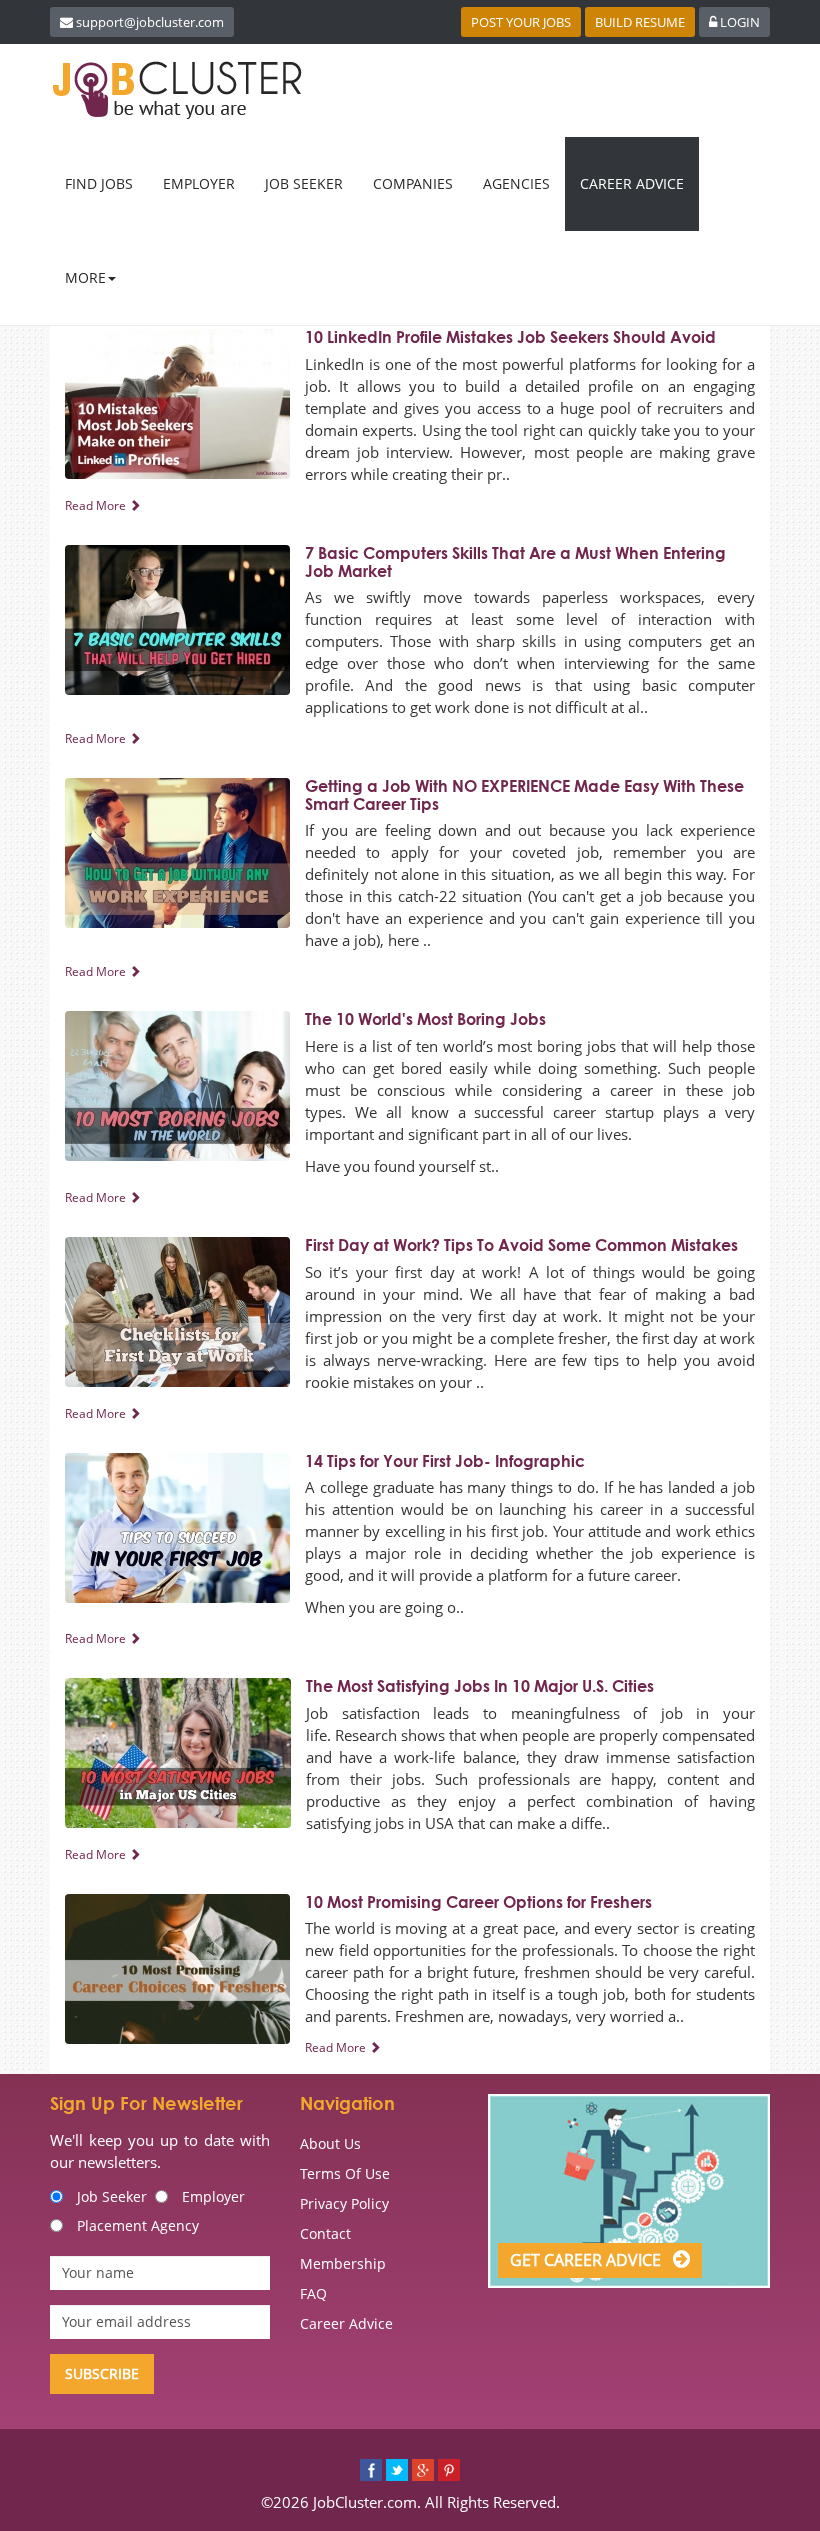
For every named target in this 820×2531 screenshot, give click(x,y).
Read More (97, 505)
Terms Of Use (345, 2173)
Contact (325, 2233)
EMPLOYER (199, 183)
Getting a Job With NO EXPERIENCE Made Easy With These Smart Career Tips (524, 795)
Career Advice (346, 2323)
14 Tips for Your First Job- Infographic (445, 1461)
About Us (330, 2143)
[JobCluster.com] (181, 90)
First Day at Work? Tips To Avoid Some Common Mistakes (521, 1245)
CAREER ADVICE (632, 183)
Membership (343, 2263)
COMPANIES (413, 183)
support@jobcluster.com (150, 22)
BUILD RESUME (640, 22)
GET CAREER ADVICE (587, 2260)
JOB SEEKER (304, 183)
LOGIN (738, 22)
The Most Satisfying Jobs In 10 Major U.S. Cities (480, 1686)
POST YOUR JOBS (521, 22)
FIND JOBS (99, 183)
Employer (213, 2196)
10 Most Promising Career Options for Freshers (478, 1902)
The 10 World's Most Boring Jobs (425, 1019)
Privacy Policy (344, 2203)
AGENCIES (516, 183)
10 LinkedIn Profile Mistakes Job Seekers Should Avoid (510, 337)
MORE (85, 277)
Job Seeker (112, 2196)
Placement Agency (138, 2225)
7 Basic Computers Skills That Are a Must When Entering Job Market (515, 562)
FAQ (313, 2293)
